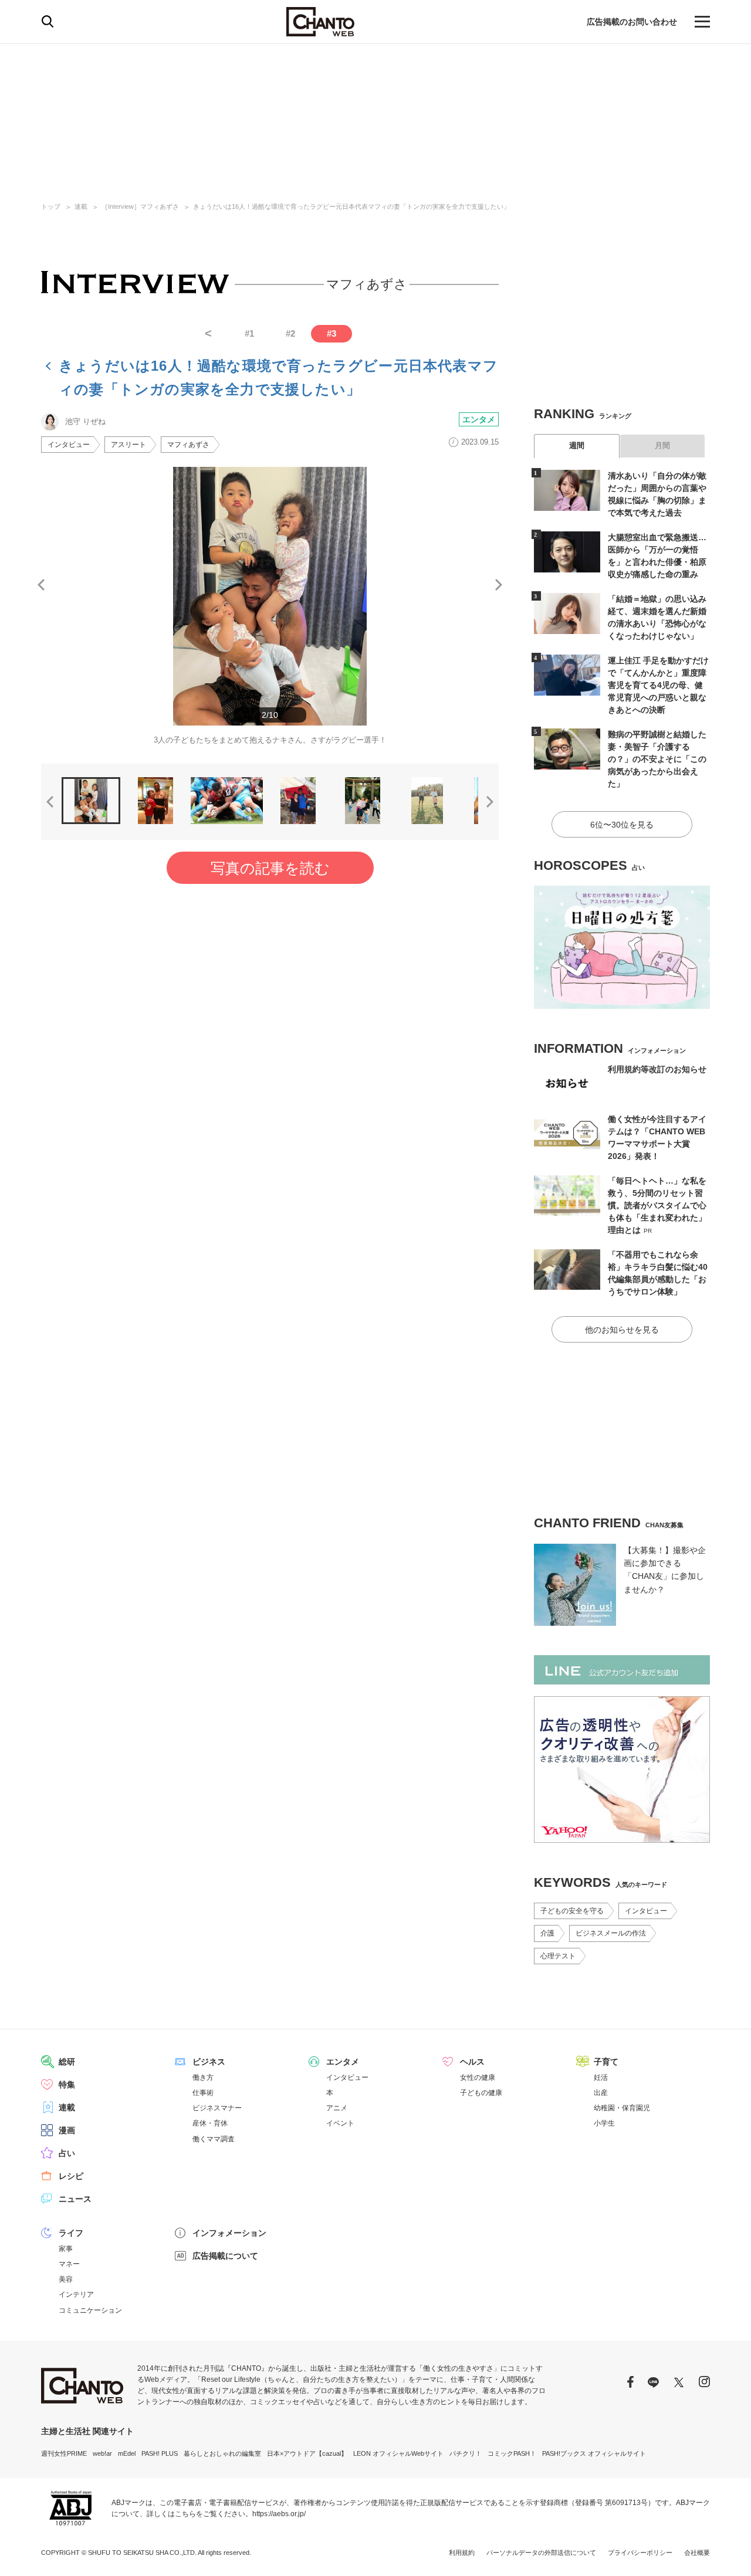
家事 (66, 2249)
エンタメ (479, 419)
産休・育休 (210, 2123)
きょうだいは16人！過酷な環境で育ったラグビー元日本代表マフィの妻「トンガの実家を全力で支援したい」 (351, 206)
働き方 (203, 2077)
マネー (69, 2264)
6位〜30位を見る (622, 825)
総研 (67, 2062)
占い (67, 2153)
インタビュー (69, 445)
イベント (340, 2123)
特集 (67, 2084)
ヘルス (472, 2062)
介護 (547, 1933)
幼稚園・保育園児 (622, 2108)
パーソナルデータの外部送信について (541, 2553)
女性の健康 (478, 2077)
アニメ (337, 2108)
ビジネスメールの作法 (611, 1933)
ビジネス (209, 2062)
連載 (81, 206)
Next (499, 585)
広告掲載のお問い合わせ (632, 22)
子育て (606, 2062)
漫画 (67, 2130)
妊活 (601, 2077)
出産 (601, 2093)
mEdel (127, 2453)
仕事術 (203, 2093)
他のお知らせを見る (622, 1330)
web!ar (102, 2453)
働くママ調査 (214, 2139)
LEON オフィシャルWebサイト (398, 2453)
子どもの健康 (481, 2093)
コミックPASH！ (512, 2453)
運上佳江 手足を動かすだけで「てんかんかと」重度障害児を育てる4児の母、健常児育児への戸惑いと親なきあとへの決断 (658, 685)
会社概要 (697, 2553)
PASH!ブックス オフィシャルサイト (594, 2453)
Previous (41, 585)
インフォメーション (229, 2233)
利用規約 (462, 2553)
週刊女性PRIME (64, 2453)
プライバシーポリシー (640, 2553)
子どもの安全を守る (572, 1911)
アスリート (128, 445)
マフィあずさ (188, 445)
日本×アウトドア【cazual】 (307, 2453)
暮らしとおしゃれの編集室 (222, 2453)
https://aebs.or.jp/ (279, 2514)
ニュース (75, 2199)
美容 (66, 2279)
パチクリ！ (466, 2453)
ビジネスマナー (217, 2108)
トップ (51, 206)
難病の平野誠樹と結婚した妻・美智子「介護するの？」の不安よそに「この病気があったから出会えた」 (657, 759)
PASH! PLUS (160, 2453)
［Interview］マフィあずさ (140, 206)
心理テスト (558, 1956)
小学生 (604, 2123)
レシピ (71, 2176)
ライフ (71, 2233)
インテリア (76, 2294)
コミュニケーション (90, 2310)
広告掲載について (225, 2256)
